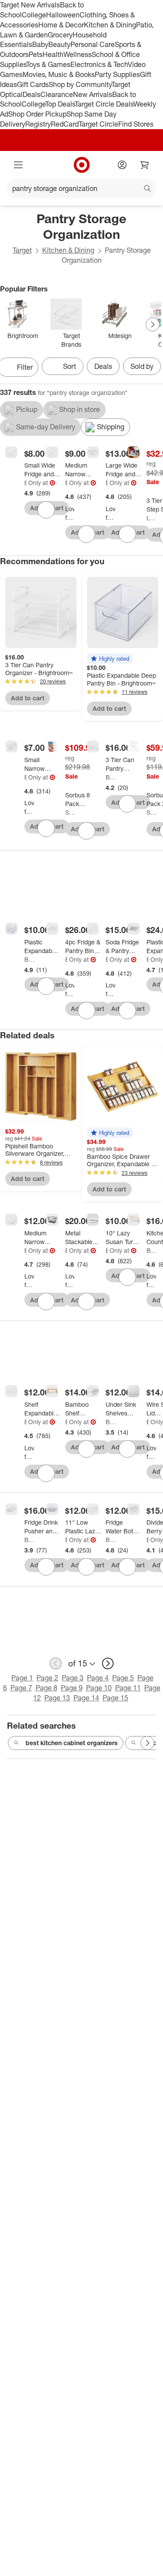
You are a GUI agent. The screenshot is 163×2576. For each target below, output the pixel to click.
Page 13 (57, 1698)
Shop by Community (80, 84)
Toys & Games (48, 64)
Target (22, 250)
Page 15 (115, 1698)
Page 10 (99, 1688)
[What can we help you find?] (81, 188)
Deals (32, 94)
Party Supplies (117, 74)
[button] (110, 659)
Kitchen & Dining (110, 25)
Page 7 (21, 1688)
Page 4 (98, 1678)
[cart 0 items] (145, 165)
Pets (36, 54)
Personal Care (93, 44)
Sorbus (70, 812)
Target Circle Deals (104, 104)
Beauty (59, 44)
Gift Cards (33, 84)
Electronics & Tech (99, 64)
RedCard (65, 124)
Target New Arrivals (30, 5)
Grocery (60, 35)
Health (53, 54)
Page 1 (22, 1678)
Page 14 (86, 1698)
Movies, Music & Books (59, 74)
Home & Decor (61, 25)
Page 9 (72, 1688)
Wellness (78, 54)
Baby (40, 44)
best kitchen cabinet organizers (72, 1743)
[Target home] (82, 165)
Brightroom (25, 483)
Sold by (142, 366)
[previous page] (56, 1663)
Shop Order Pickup (37, 114)
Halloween (63, 15)
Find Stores (136, 124)
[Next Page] (153, 325)
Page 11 (128, 1688)
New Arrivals (93, 94)
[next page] (108, 1663)
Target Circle (98, 124)
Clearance (57, 94)
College (34, 15)
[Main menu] (18, 165)
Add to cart (28, 698)
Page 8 (47, 1688)
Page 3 (73, 1678)
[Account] (122, 165)
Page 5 (123, 1678)
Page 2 (47, 1678)
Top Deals (60, 104)
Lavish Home (151, 518)
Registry (38, 124)
